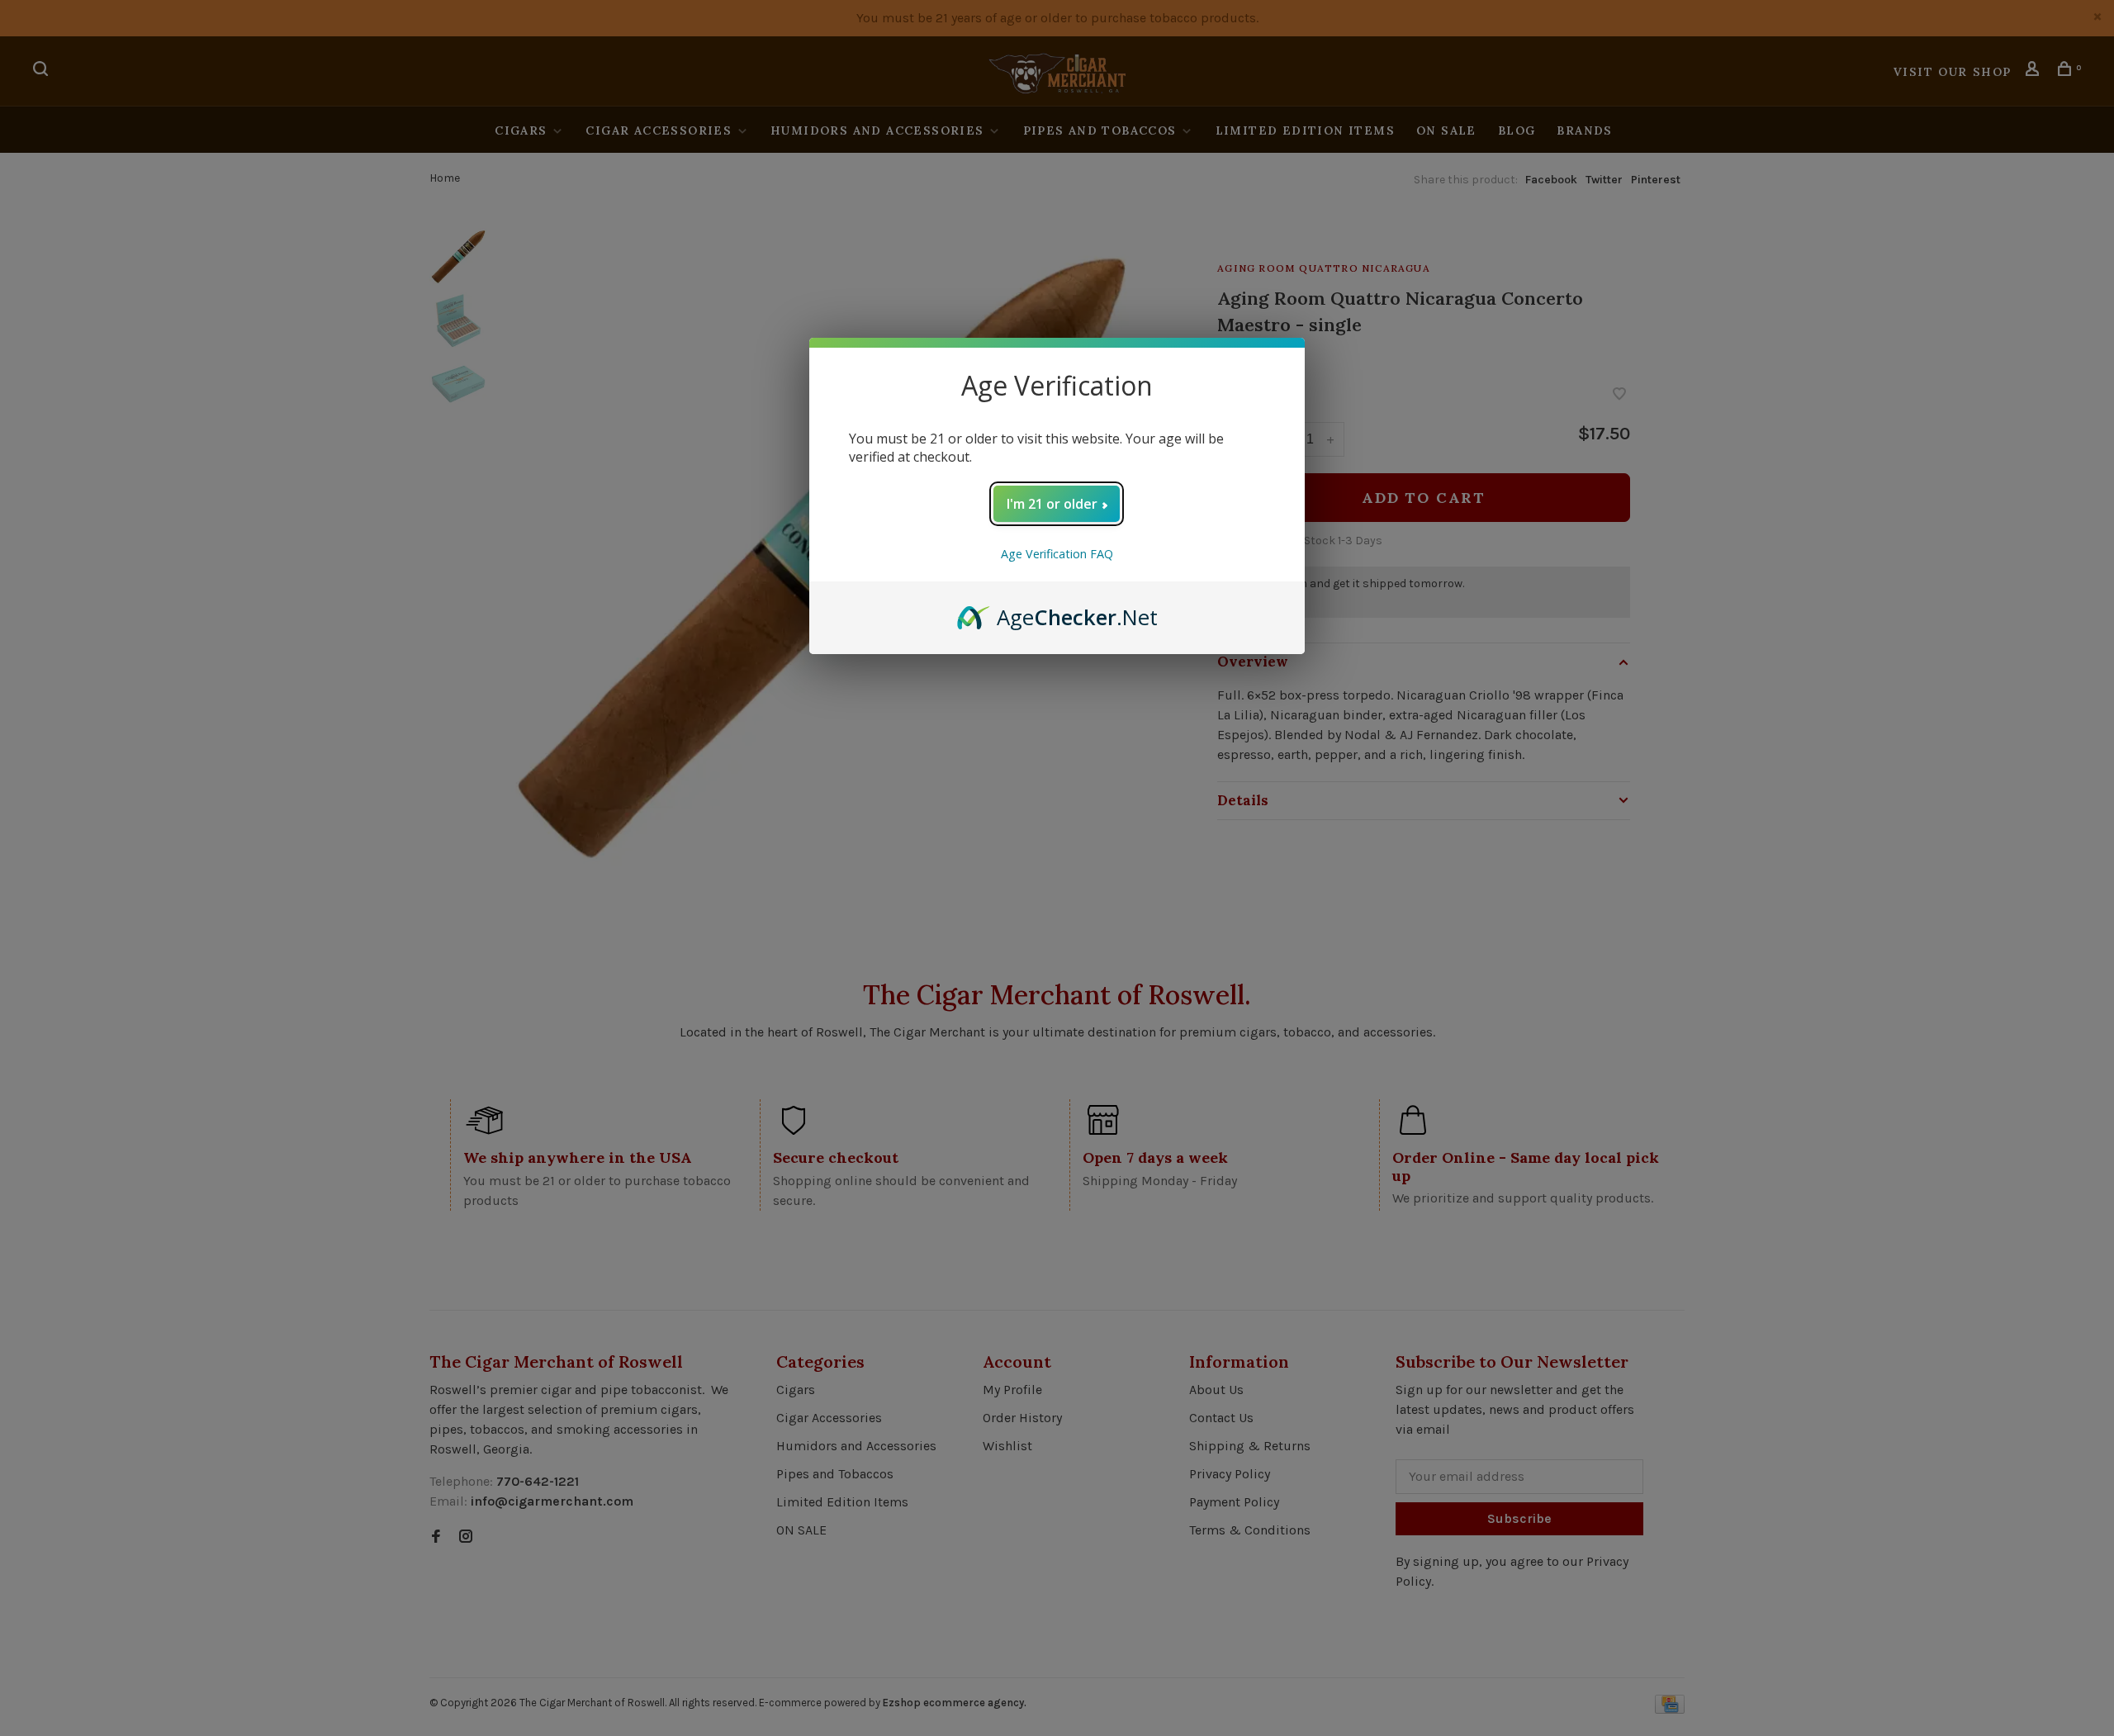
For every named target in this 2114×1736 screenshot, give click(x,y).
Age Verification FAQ (1057, 554)
